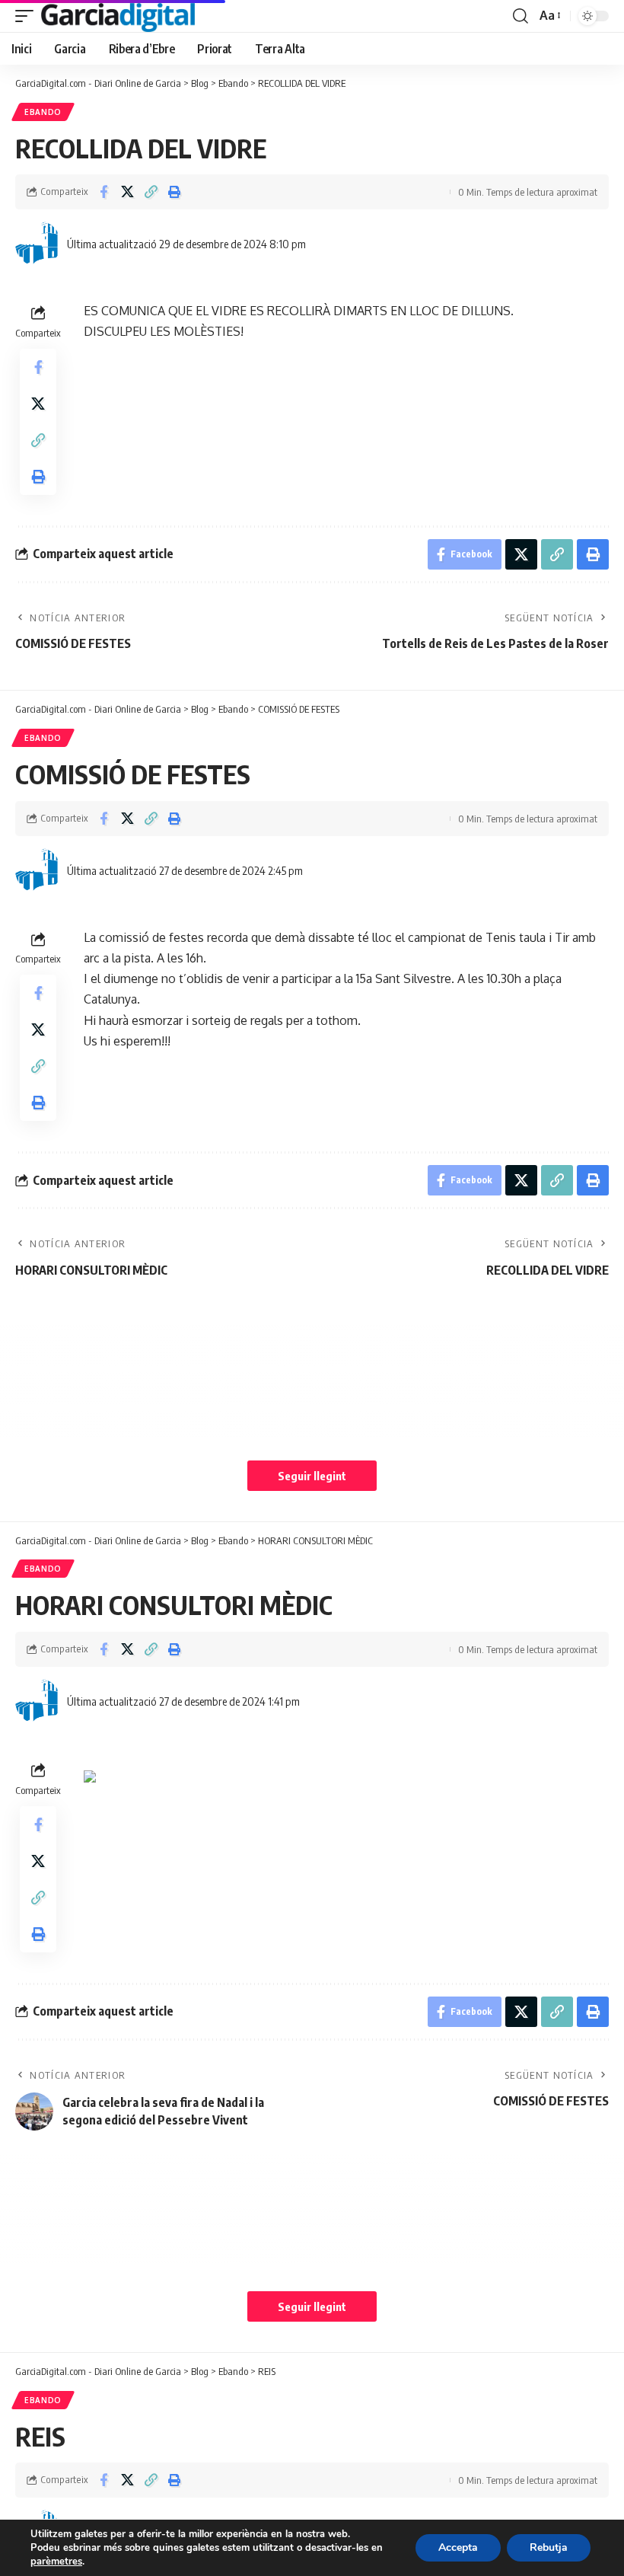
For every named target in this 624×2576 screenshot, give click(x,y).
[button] (28, 16)
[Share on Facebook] (103, 192)
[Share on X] (127, 192)
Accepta (458, 2547)
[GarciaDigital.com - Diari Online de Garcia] (118, 16)
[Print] (174, 192)
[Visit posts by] (38, 244)
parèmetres (56, 2562)
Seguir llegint (312, 1476)
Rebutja (549, 2547)
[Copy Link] (151, 192)
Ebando (43, 112)
